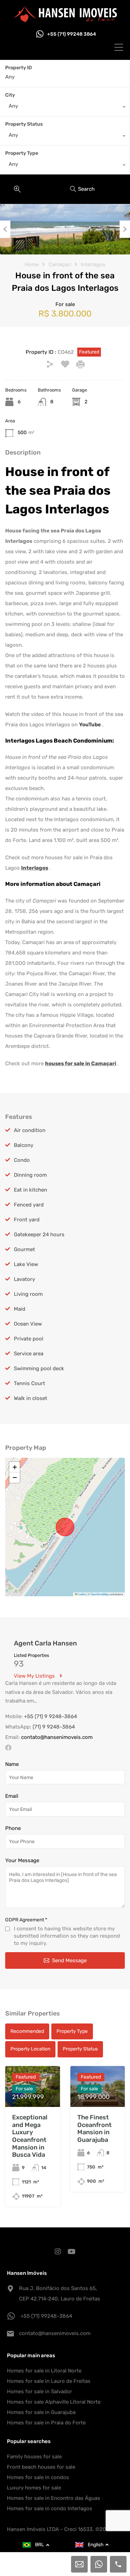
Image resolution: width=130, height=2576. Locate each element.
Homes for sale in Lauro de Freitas (49, 2381)
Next (125, 229)
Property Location (30, 2049)
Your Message (22, 1860)
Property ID (19, 68)
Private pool (29, 1339)
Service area (29, 1354)
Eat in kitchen (31, 1190)
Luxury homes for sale (34, 2488)
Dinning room (30, 1175)
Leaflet (81, 1594)
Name (12, 1764)
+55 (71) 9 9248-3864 (50, 1716)
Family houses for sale (34, 2457)
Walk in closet (31, 1398)
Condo (22, 1160)
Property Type (22, 153)
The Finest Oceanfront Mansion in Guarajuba (94, 2129)
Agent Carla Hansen (45, 1643)
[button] (15, 1467)
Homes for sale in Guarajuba (41, 2412)
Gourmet (24, 1249)
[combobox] (65, 108)
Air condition (30, 1130)
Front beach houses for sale (41, 2467)
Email (12, 1796)
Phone (13, 1828)
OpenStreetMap (99, 1594)
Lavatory (24, 1279)
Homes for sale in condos (38, 2477)
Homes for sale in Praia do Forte (46, 2423)
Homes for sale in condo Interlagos (50, 2508)
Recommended (27, 2031)
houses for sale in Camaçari (81, 1063)
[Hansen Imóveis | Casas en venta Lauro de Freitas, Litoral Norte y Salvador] (65, 19)
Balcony (24, 1145)
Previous (5, 229)
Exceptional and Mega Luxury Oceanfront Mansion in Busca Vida (30, 2136)
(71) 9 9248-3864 (54, 1727)
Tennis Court (29, 1383)
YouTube (90, 725)
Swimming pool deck (39, 1368)
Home (32, 264)
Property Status (24, 124)
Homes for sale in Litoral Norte (44, 2371)
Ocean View (28, 1324)
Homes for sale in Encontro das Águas (54, 2498)
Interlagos (93, 264)
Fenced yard (29, 1205)
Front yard (27, 1220)
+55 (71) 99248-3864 (46, 2316)
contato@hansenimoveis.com (57, 1737)
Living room (28, 1294)
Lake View (26, 1264)
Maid (20, 1309)
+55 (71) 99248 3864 (72, 34)
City (10, 95)
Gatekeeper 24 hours (39, 1235)
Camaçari (60, 264)
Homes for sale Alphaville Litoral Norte (54, 2402)
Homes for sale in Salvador (40, 2391)
